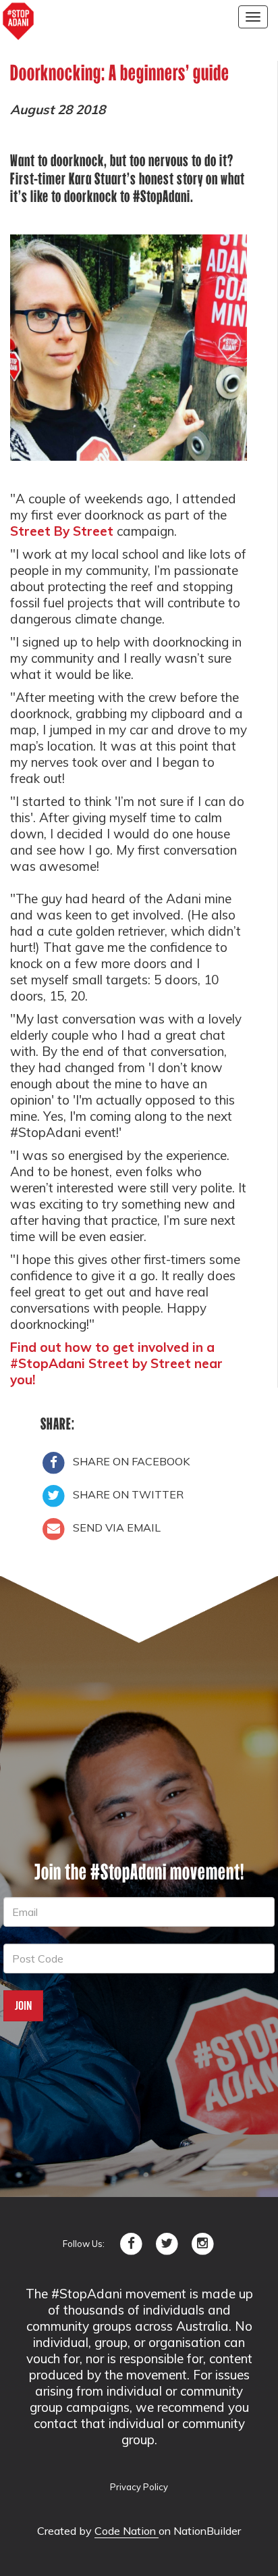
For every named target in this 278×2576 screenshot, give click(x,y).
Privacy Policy (139, 2487)
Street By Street (62, 531)
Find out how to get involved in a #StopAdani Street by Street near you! (116, 1363)
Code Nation (127, 2531)
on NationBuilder (200, 2531)
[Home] (18, 22)
